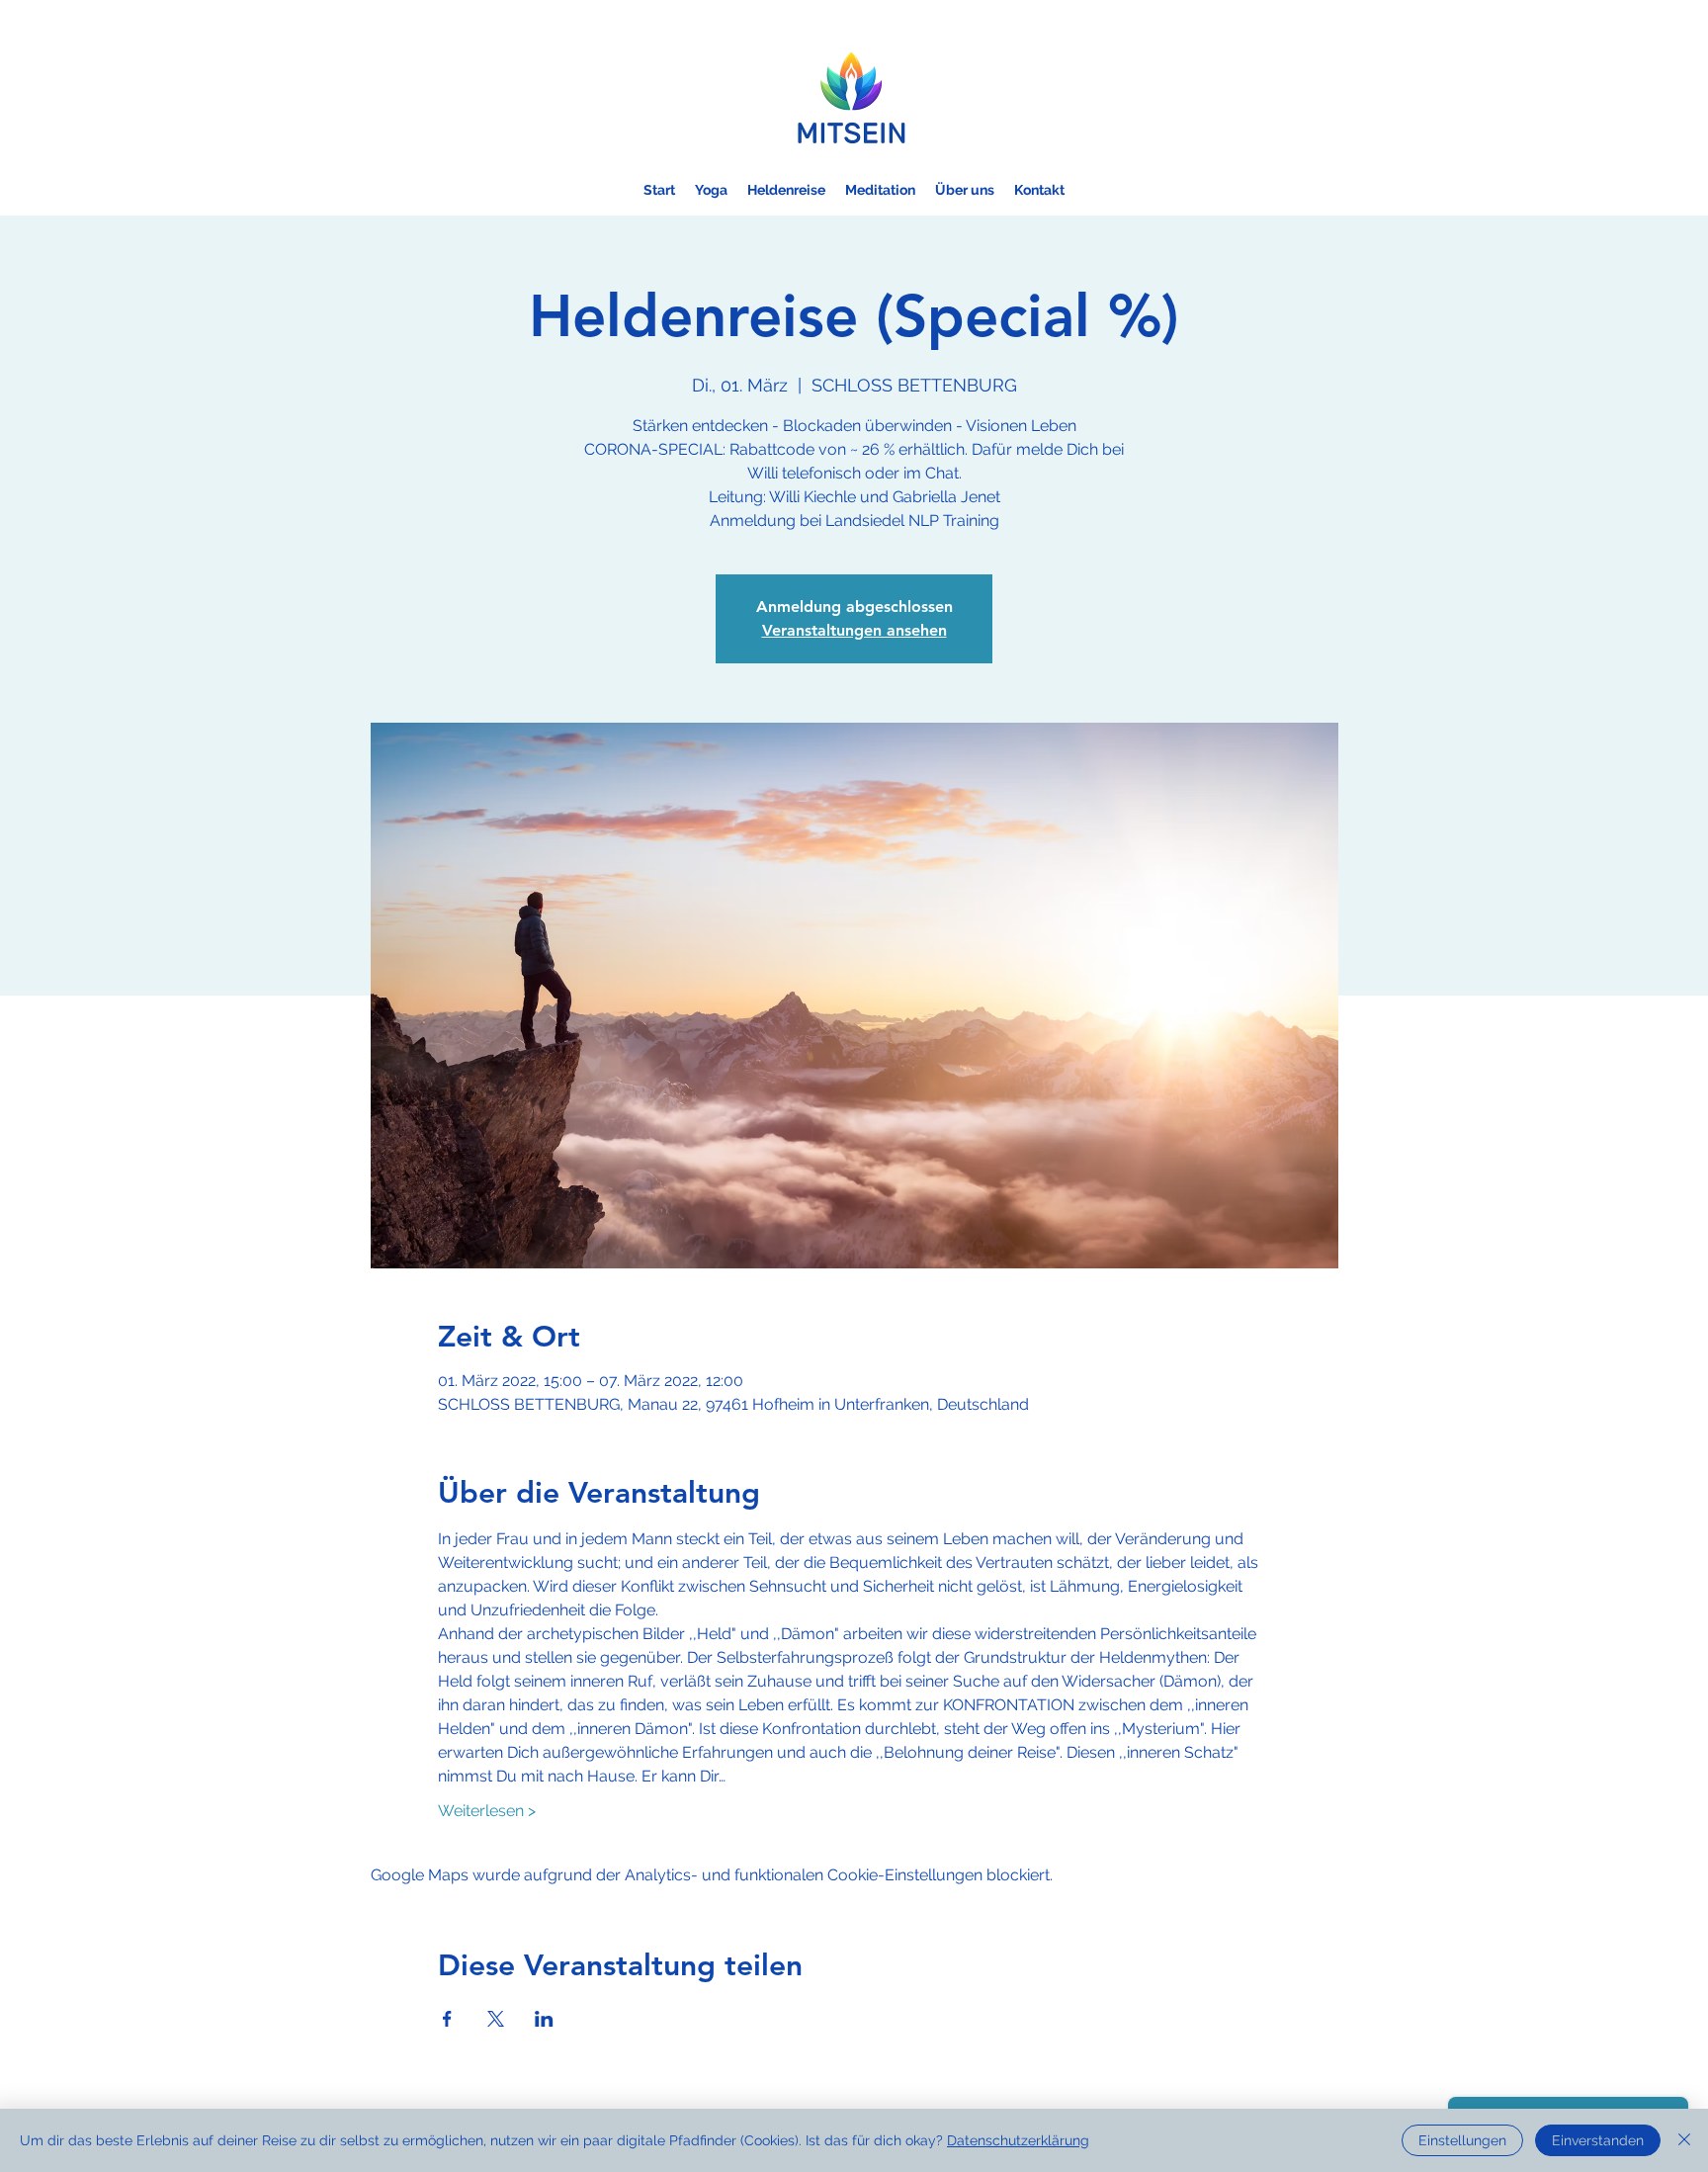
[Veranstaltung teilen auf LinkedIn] (544, 2019)
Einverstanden (1598, 2140)
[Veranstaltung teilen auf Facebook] (447, 2019)
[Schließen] (1684, 2140)
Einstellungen (1462, 2140)
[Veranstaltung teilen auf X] (496, 2019)
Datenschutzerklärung (1018, 2140)
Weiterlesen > (487, 1811)
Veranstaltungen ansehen (854, 630)
